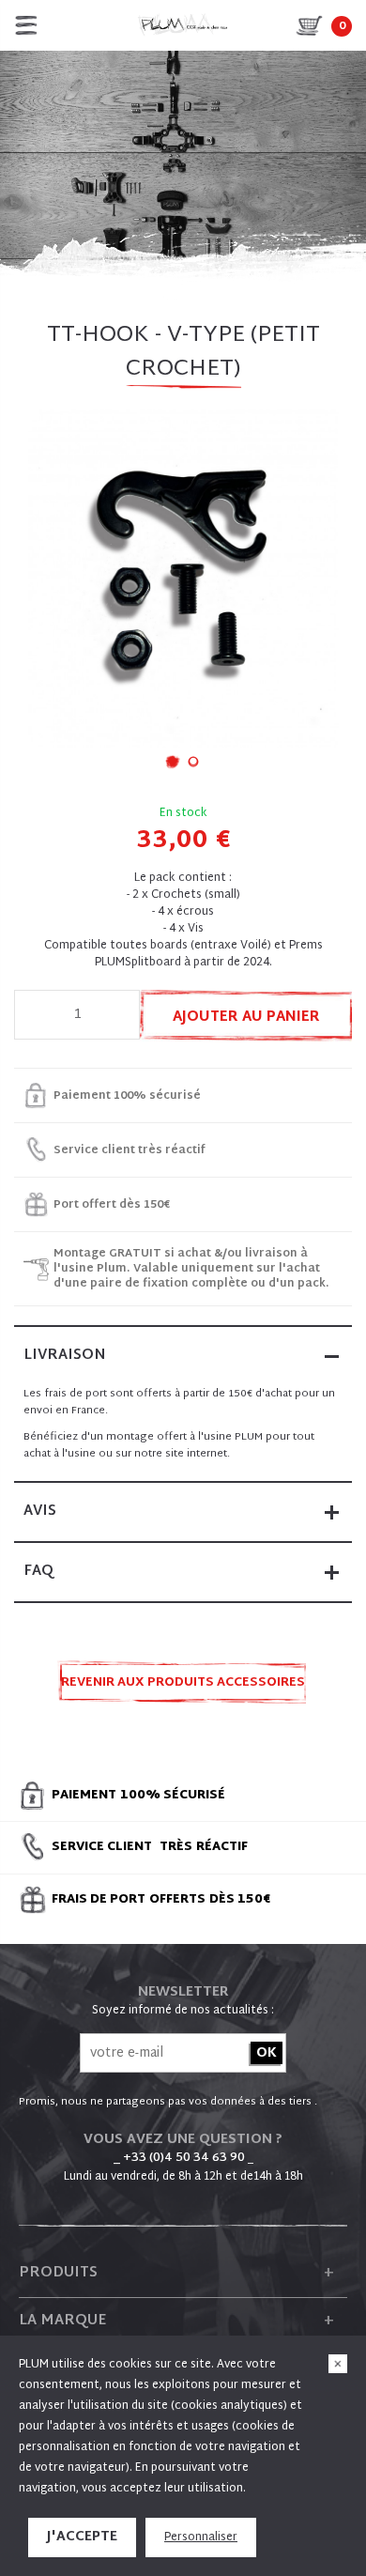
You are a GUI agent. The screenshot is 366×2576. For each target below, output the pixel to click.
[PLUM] (183, 25)
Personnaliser (201, 2537)
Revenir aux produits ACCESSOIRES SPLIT (183, 1688)
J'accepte (82, 2537)
